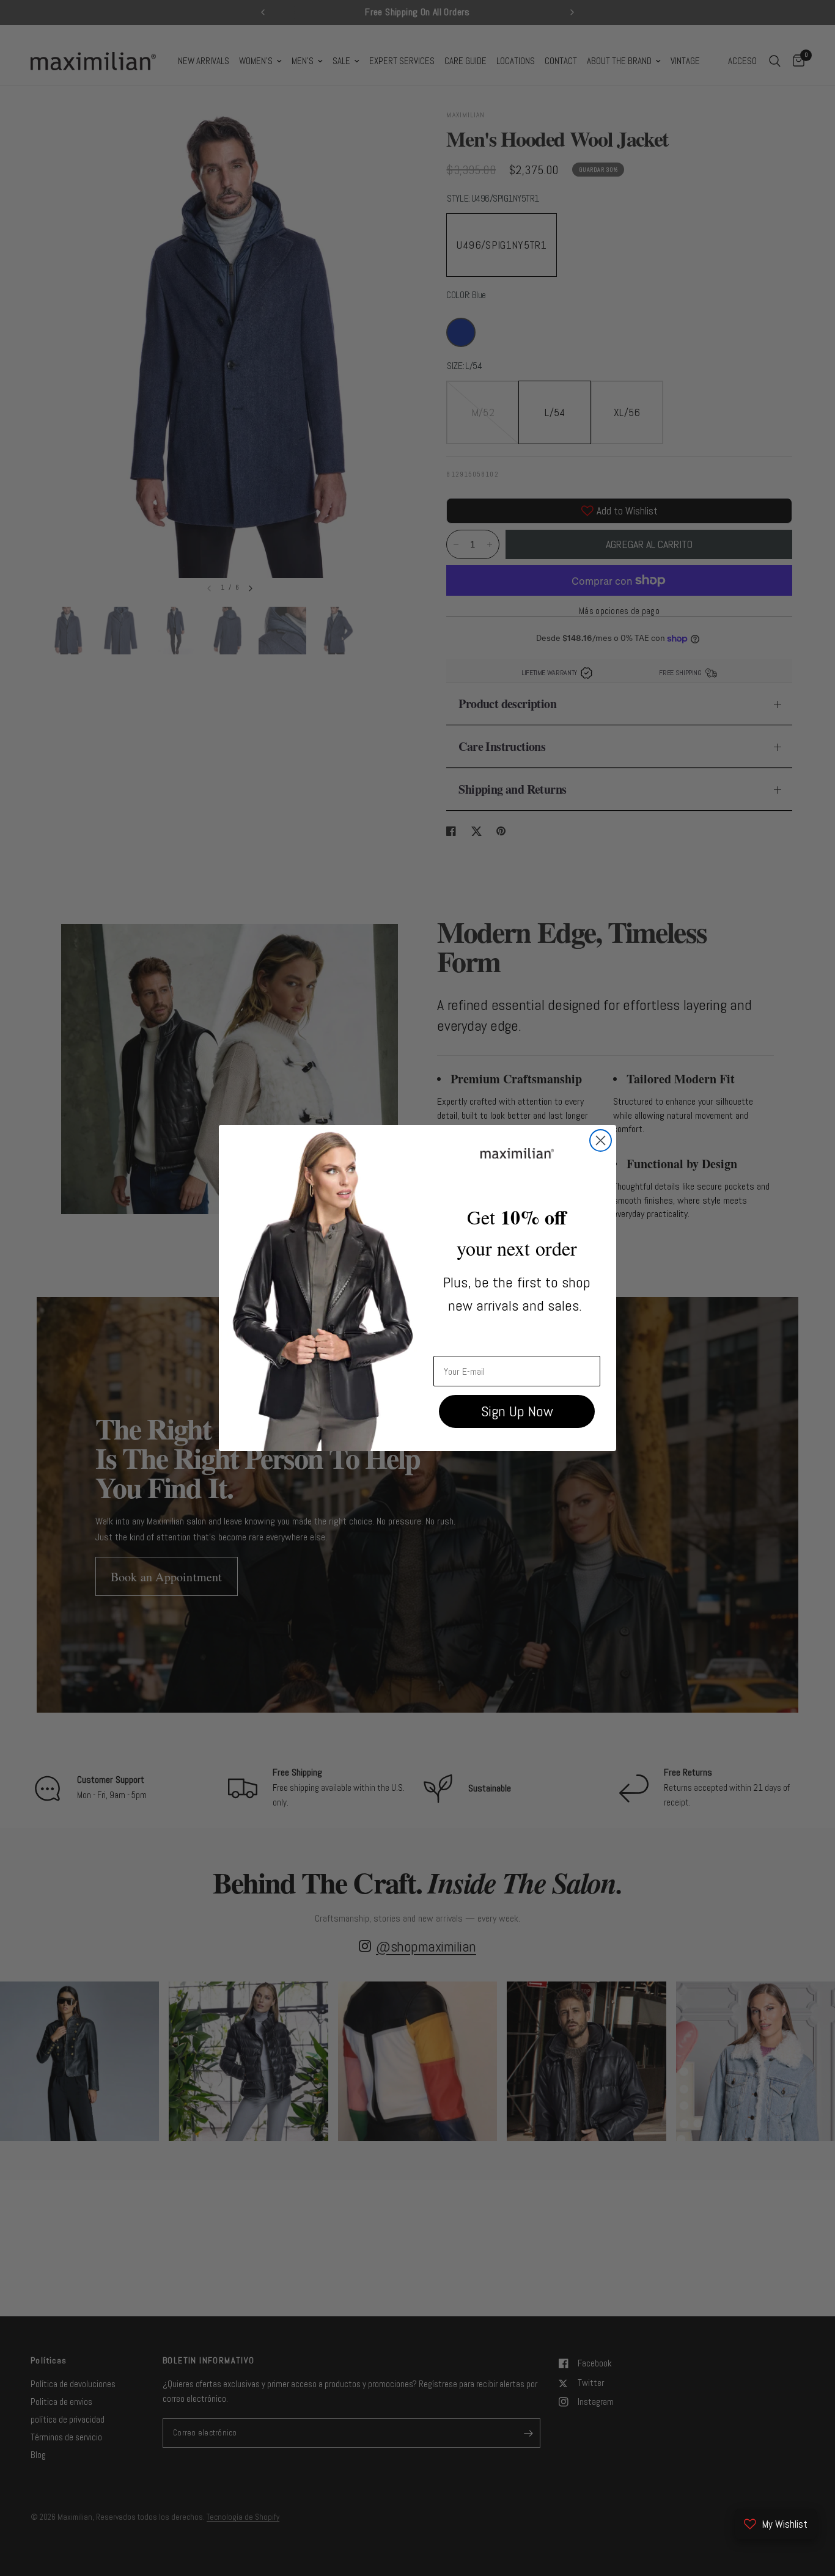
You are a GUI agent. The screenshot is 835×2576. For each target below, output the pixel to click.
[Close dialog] (601, 1140)
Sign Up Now (517, 1411)
